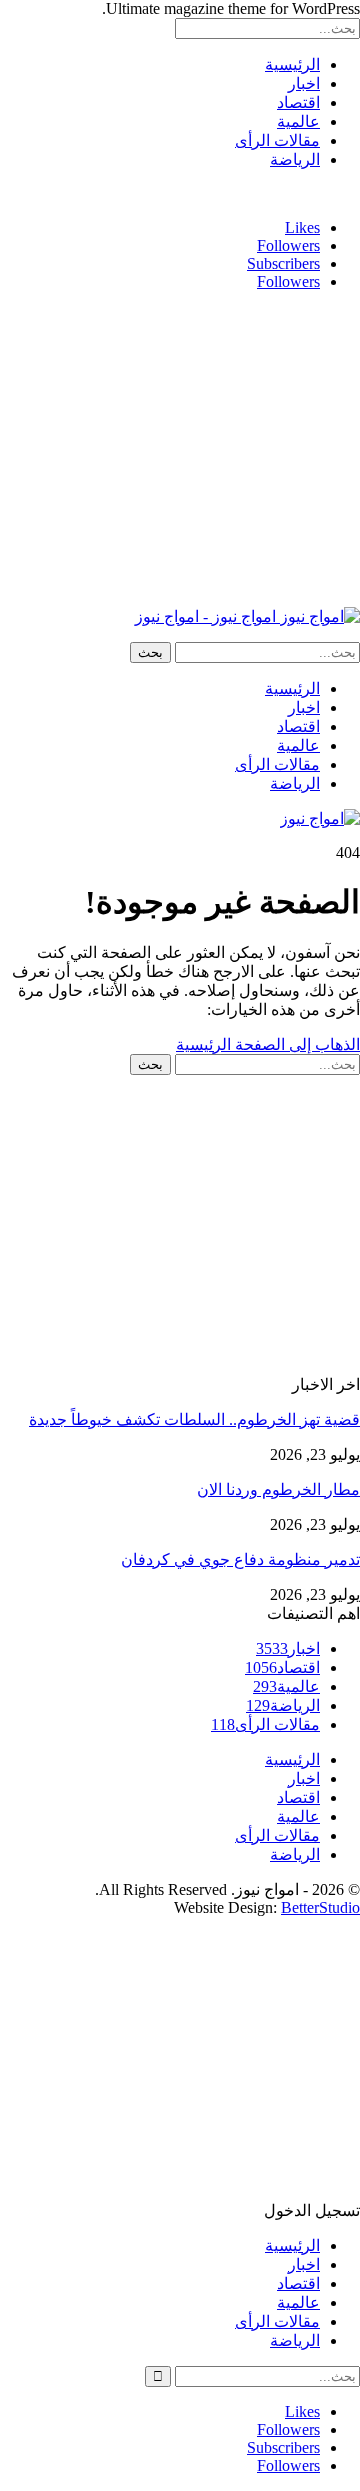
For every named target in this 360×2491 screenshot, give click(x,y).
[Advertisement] (192, 447)
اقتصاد (298, 102)
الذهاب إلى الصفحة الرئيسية (268, 1044)
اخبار (304, 83)
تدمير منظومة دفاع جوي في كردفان (240, 1559)
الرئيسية (292, 64)
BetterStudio (320, 1907)
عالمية (298, 121)
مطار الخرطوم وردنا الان (278, 1489)
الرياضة (295, 159)
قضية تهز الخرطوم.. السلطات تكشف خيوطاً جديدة (194, 1419)
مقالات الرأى (277, 140)
